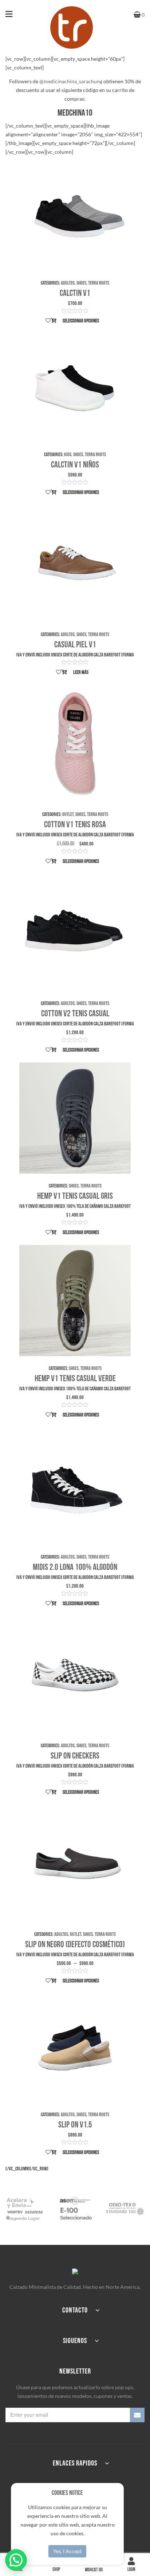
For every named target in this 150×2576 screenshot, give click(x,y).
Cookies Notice (67, 2493)
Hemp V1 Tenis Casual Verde (75, 1379)
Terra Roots (99, 283)
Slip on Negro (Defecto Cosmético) (75, 1944)
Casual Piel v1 (75, 645)
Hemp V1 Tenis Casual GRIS (75, 1196)
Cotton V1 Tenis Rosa (75, 825)
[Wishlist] (48, 321)
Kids (68, 455)
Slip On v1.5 (75, 2125)
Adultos (68, 283)
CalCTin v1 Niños (75, 465)
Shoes (81, 283)
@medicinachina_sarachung (71, 81)
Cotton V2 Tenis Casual (75, 1014)
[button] (16, 2560)
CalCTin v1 (75, 293)
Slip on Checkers (75, 1756)
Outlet (68, 814)
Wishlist (94, 2570)
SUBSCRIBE (137, 2415)
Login (131, 2569)
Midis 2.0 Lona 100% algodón (75, 1567)
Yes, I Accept (67, 2551)
